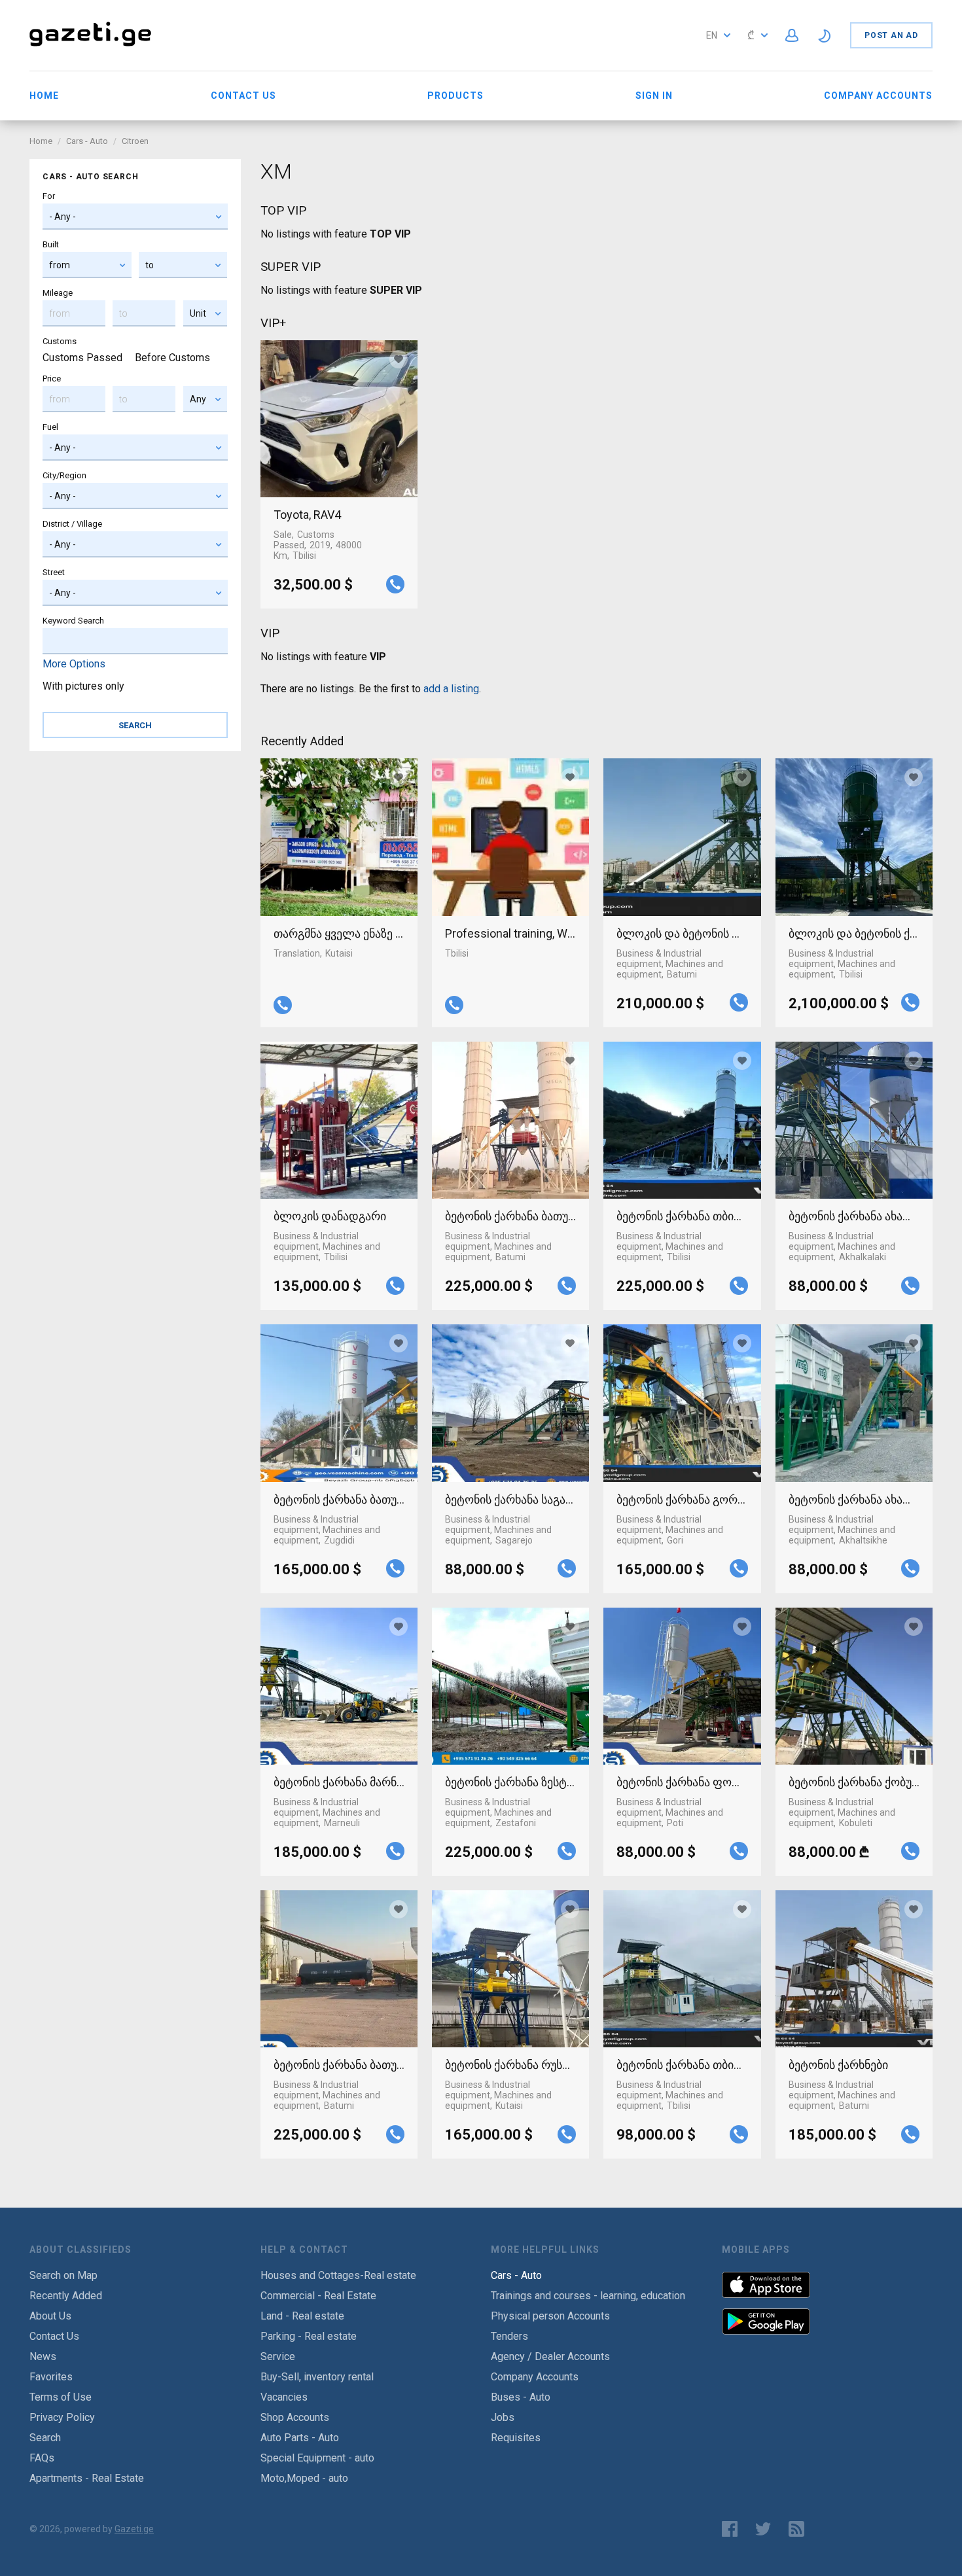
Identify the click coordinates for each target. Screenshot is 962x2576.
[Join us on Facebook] (730, 2529)
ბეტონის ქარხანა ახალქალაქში (854, 1216)
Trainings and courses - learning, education (588, 2296)
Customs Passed (82, 358)
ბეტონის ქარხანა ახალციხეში (854, 1499)
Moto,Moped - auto (304, 2478)
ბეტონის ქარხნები (838, 2065)
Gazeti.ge (134, 2529)
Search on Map (63, 2275)
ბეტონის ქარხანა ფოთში (682, 1782)
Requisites (516, 2438)
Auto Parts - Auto (300, 2438)
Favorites (51, 2377)
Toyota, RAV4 (307, 515)
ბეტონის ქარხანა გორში (682, 1499)
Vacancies (284, 2397)
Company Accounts (878, 96)
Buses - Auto (521, 2397)
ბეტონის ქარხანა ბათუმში (510, 1216)
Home (44, 96)
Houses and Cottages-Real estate (338, 2275)
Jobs (503, 2417)
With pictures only (83, 686)
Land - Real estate (302, 2316)
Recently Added (66, 2296)
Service (278, 2356)
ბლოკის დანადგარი (330, 1216)
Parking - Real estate (309, 2336)
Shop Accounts (295, 2417)
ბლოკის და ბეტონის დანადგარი (682, 933)
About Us (50, 2316)
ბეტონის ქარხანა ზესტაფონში (510, 1782)
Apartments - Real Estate (87, 2478)
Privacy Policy (62, 2417)
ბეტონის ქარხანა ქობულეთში (854, 1782)
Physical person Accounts (550, 2316)
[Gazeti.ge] (90, 47)
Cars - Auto (87, 141)
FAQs (42, 2458)
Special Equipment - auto (317, 2458)
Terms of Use (61, 2397)
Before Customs (172, 358)
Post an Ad (891, 35)
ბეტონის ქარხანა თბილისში (682, 1216)
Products (455, 96)
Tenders (509, 2336)
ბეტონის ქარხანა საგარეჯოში (510, 1499)
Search (45, 2438)
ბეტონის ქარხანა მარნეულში (339, 1782)
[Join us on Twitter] (763, 2529)
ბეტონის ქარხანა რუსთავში (510, 2065)
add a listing (451, 689)
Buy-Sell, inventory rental (317, 2377)
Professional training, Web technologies (510, 933)
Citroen (135, 141)
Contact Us (243, 96)
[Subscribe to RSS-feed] (799, 2529)
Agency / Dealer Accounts (550, 2356)
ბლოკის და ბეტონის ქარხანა (854, 933)
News (43, 2356)
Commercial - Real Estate (318, 2296)
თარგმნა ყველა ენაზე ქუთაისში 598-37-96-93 (339, 933)
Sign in (654, 96)
